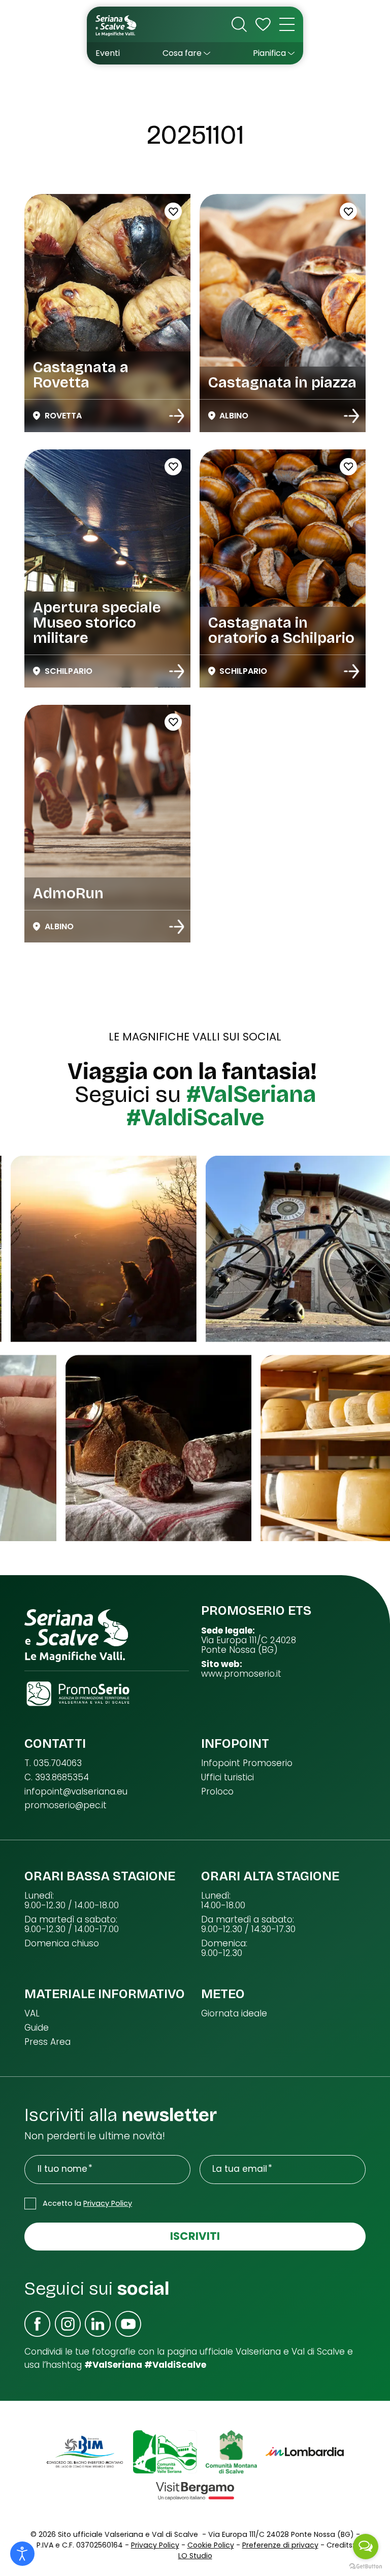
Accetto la (87, 2203)
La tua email (240, 2169)
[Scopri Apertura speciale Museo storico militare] (177, 671)
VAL (32, 2014)
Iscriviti (195, 2236)
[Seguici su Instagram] (68, 2324)
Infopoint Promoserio (247, 1763)
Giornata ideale (234, 2014)
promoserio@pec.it (66, 1805)
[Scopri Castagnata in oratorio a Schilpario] (351, 671)
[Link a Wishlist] (263, 24)
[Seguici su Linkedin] (98, 2324)
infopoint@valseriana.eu (76, 1792)
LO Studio (195, 2556)
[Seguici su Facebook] (37, 2324)
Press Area (47, 2042)
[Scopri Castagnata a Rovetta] (177, 416)
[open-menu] (287, 24)
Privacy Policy (108, 2203)
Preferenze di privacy (280, 2545)
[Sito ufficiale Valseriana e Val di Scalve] (117, 25)
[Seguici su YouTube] (128, 2324)
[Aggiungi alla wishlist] (173, 211)
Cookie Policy (211, 2545)
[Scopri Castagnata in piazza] (351, 416)
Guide (37, 2028)
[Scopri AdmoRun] (177, 927)
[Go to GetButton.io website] (366, 2566)
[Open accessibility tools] (22, 2554)
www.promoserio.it (241, 1674)
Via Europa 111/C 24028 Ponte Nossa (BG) (249, 1645)
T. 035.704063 (53, 1763)
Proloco (217, 1792)
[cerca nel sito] (239, 24)
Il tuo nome (62, 2169)
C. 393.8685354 (57, 1778)
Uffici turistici (227, 1778)
